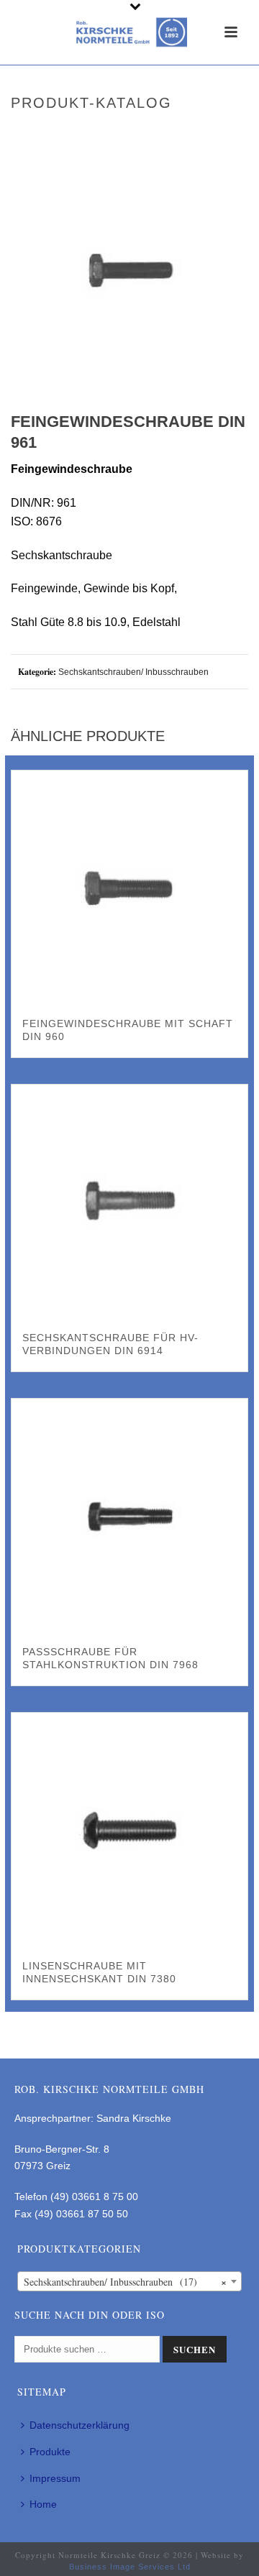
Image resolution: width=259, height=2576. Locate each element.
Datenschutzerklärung (79, 2425)
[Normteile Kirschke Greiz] (129, 32)
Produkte (50, 2452)
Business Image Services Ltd (130, 2567)
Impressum (55, 2478)
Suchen (195, 2349)
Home (43, 2504)
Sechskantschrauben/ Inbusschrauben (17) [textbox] (125, 2282)
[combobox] (129, 2281)
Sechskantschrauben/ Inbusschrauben (133, 672)
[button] (219, 181)
